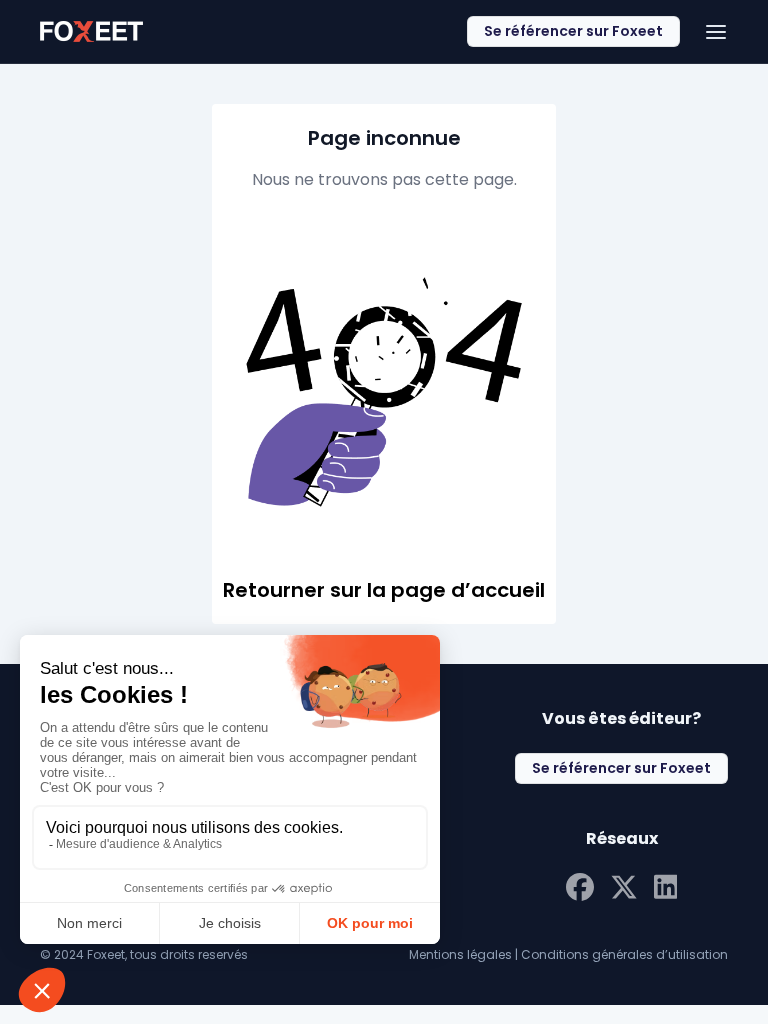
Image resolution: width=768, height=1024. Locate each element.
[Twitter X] (624, 885)
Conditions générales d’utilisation (624, 954)
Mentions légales (460, 954)
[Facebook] (580, 885)
